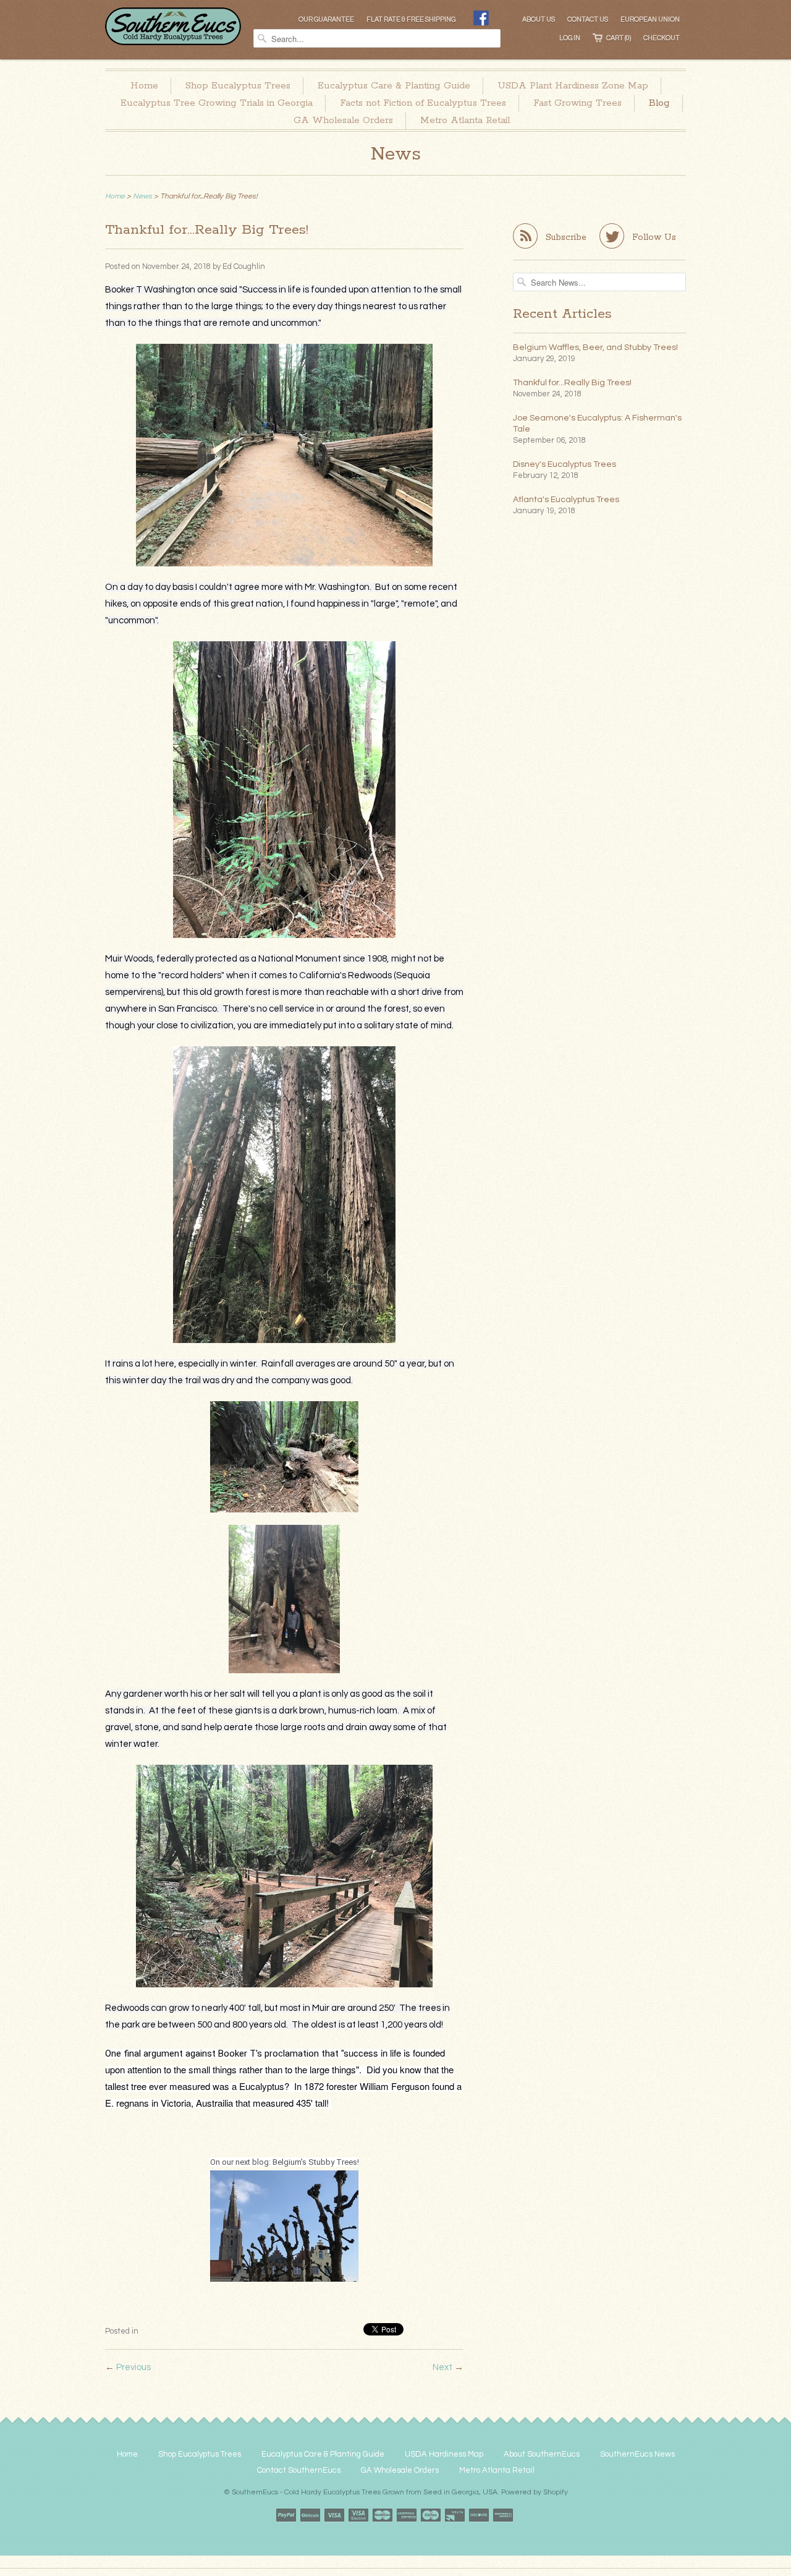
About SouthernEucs (542, 2454)
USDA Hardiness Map (444, 2454)
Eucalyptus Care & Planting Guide (394, 86)
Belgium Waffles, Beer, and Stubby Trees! (595, 348)
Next (442, 2367)
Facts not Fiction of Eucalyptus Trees (423, 103)
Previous (133, 2367)
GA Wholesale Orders (343, 120)
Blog (659, 103)
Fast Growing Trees (577, 103)
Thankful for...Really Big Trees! (572, 383)
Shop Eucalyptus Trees (238, 86)
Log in (570, 38)
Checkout (662, 38)
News (396, 154)
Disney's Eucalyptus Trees (565, 464)
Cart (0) (619, 38)
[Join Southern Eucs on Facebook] (481, 20)
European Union (650, 19)
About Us (539, 19)
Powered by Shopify (535, 2492)
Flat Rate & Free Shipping (411, 19)
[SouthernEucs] (173, 17)
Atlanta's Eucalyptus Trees (566, 500)
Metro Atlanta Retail (465, 120)
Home (144, 86)
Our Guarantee (326, 19)
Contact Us (588, 19)
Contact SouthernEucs (299, 2470)
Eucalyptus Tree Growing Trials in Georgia (217, 103)
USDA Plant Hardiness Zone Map (573, 86)
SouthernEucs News (637, 2454)
